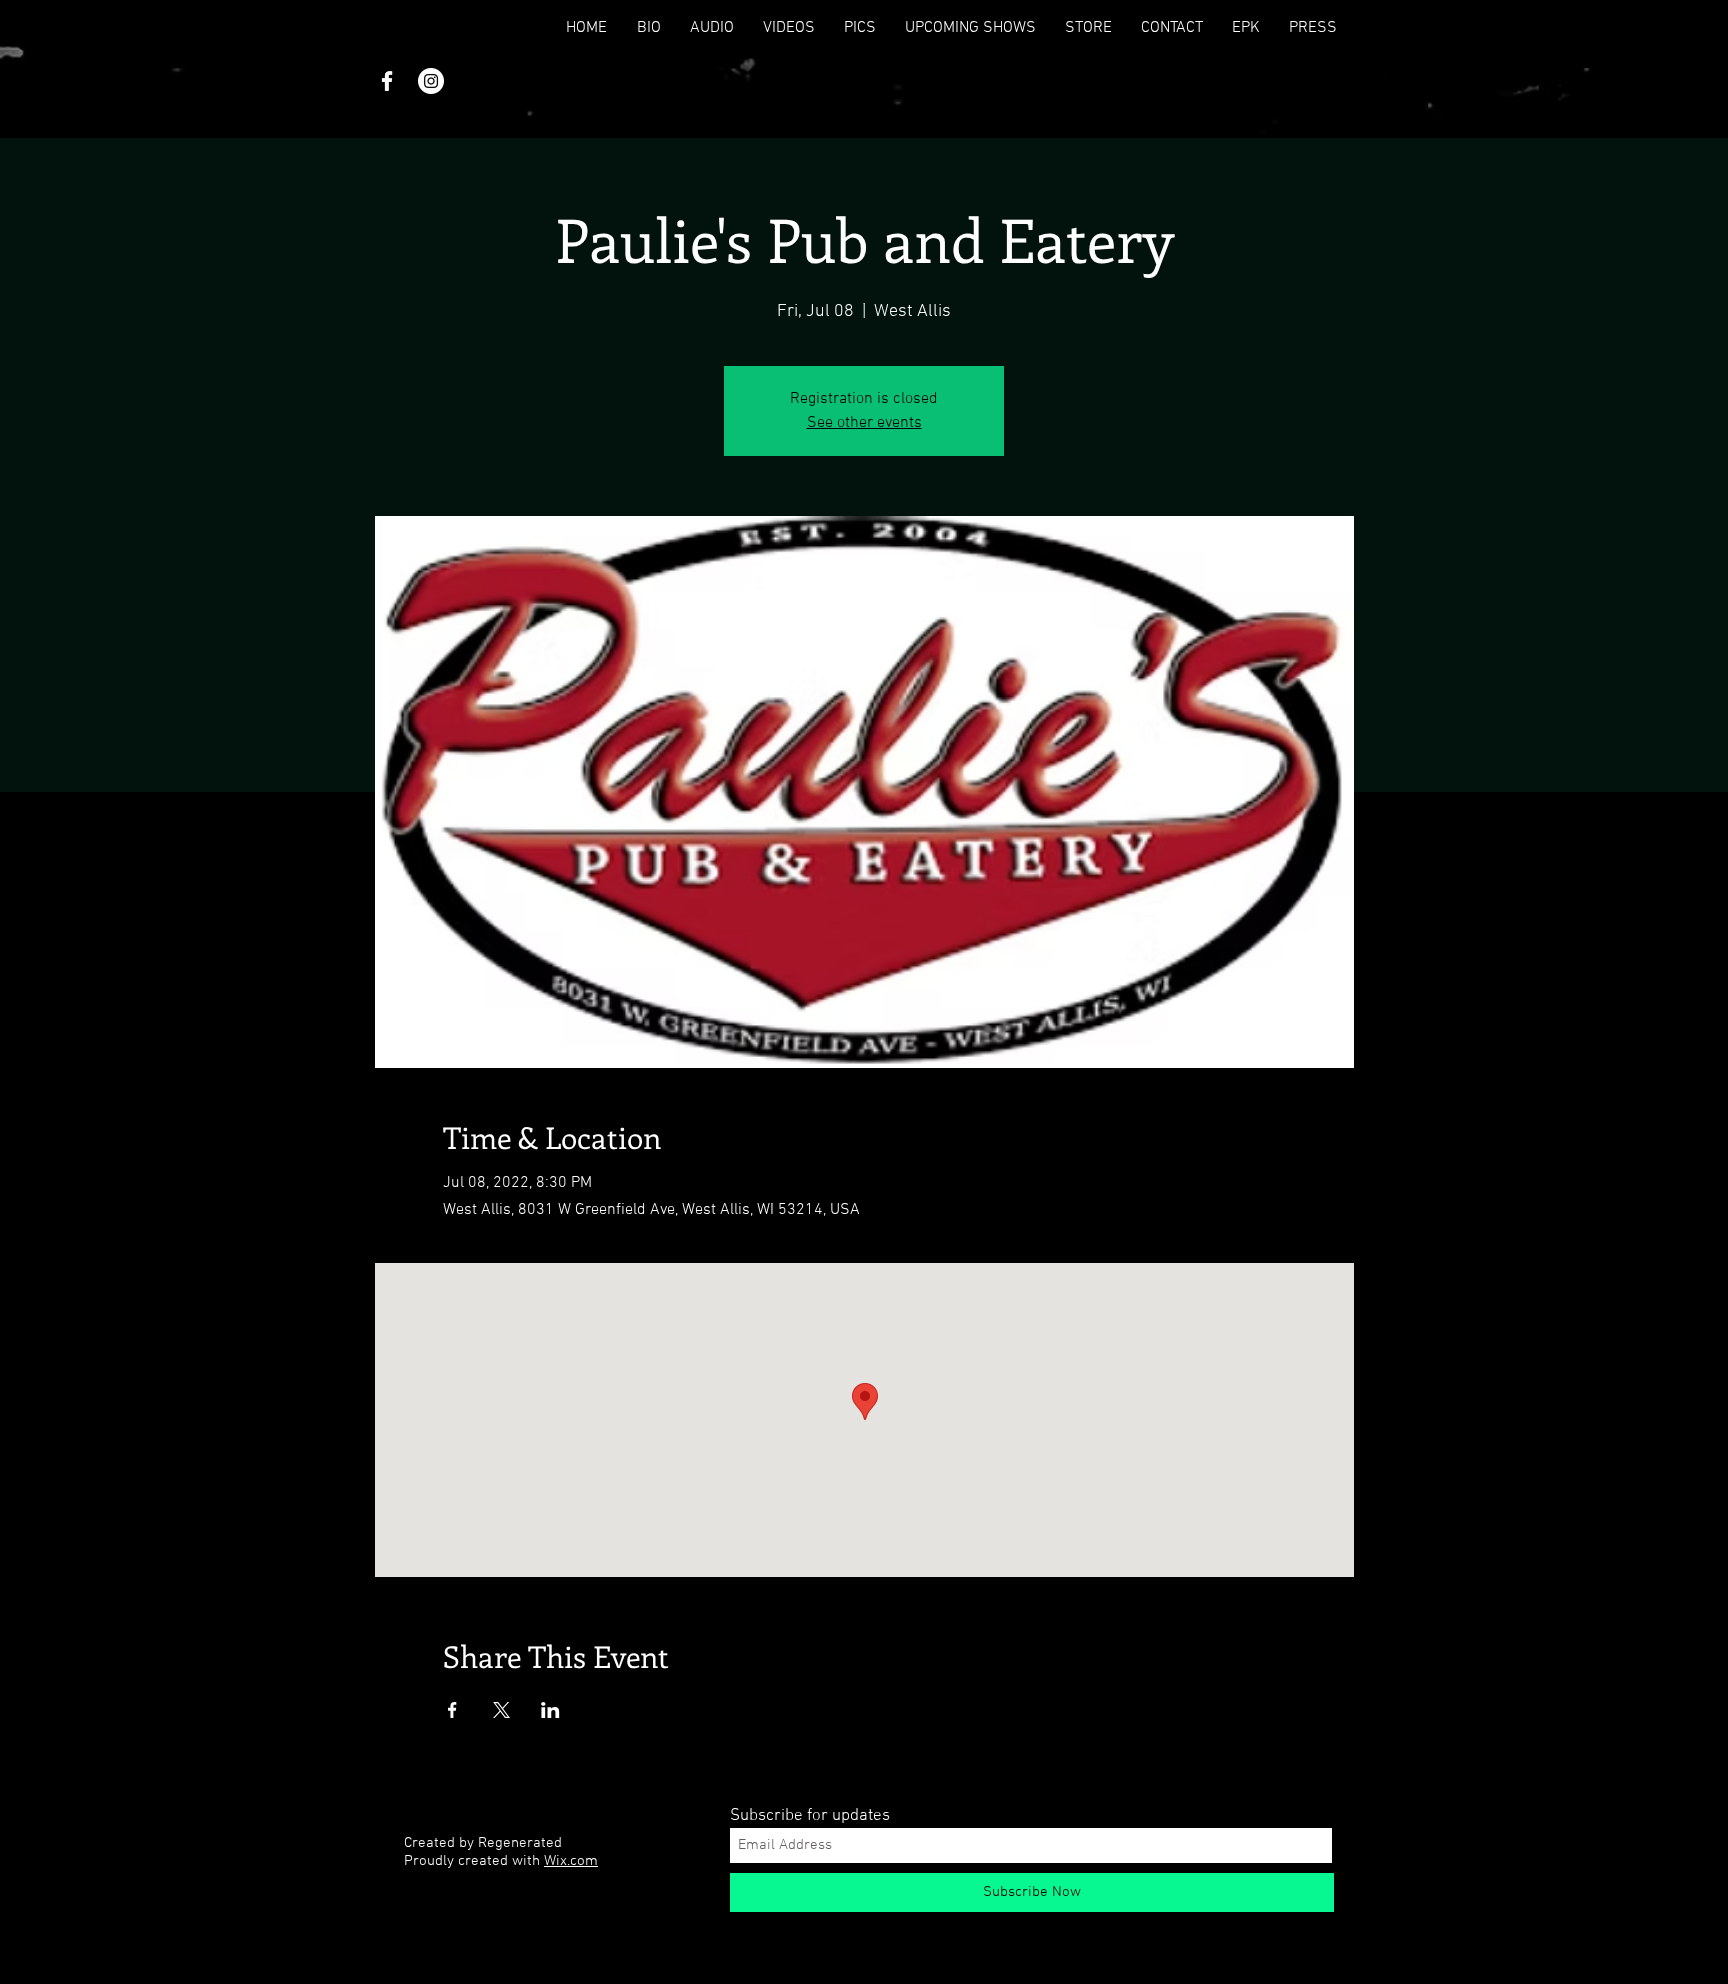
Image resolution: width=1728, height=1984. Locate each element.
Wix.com (571, 1861)
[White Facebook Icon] (387, 81)
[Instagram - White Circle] (431, 81)
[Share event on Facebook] (452, 1710)
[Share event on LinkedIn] (550, 1710)
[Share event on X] (501, 1710)
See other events (864, 423)
